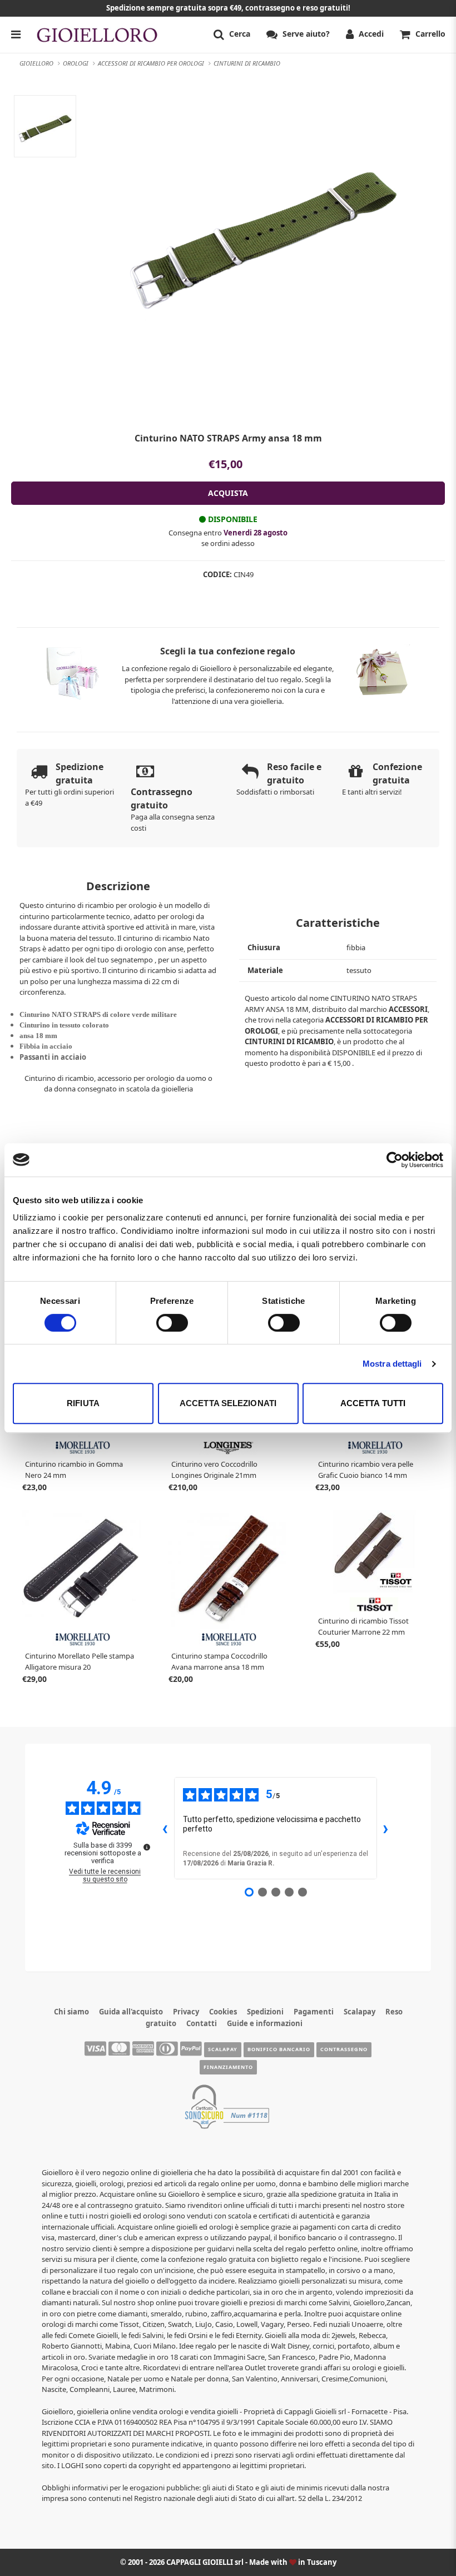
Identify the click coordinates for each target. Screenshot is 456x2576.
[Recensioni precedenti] (165, 1828)
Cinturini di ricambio (289, 1041)
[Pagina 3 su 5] (276, 1892)
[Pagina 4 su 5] (289, 1892)
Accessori (408, 1009)
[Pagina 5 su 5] (303, 1892)
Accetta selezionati (228, 1403)
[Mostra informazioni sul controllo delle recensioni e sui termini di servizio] (147, 1847)
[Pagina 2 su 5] (262, 1892)
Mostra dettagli (392, 1364)
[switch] (172, 1323)
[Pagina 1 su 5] (249, 1892)
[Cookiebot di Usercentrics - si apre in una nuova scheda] (395, 1160)
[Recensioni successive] (386, 1828)
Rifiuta (83, 1403)
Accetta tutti (373, 1403)
